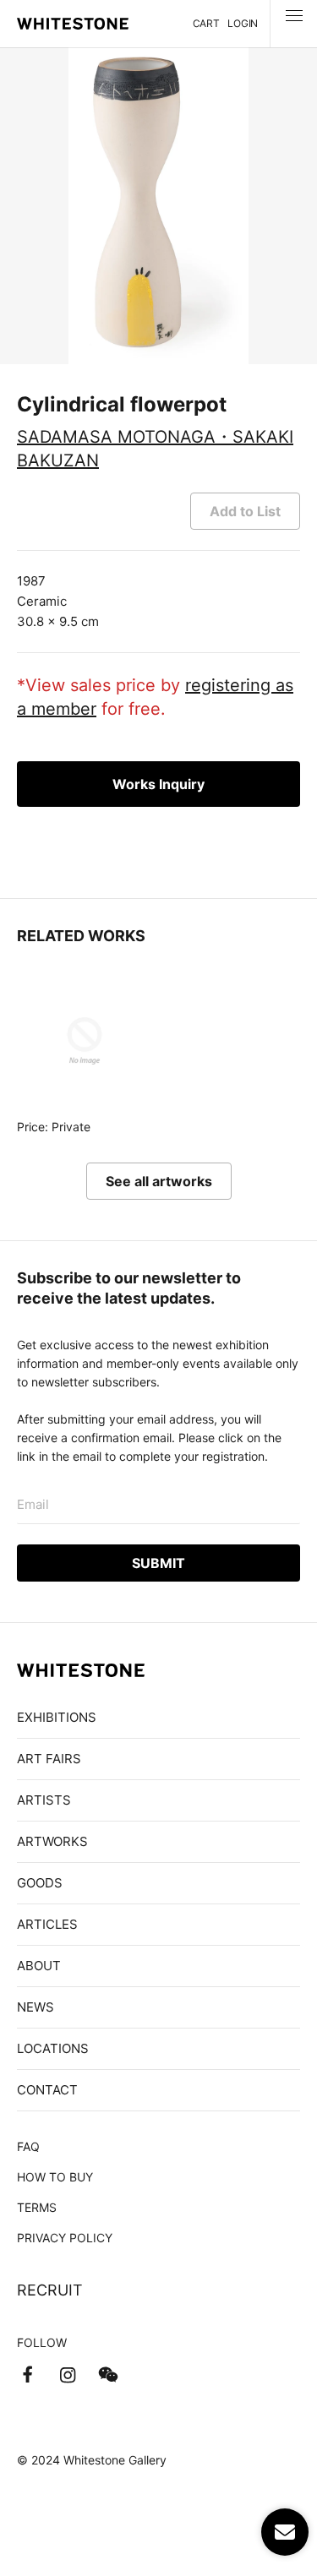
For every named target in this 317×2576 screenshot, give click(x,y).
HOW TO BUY (55, 2177)
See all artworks (159, 1181)
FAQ (28, 2146)
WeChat (108, 2375)
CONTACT (47, 2090)
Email (33, 1504)
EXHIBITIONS (57, 1717)
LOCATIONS (53, 2048)
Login (243, 23)
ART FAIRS (49, 1759)
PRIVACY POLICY (65, 2238)
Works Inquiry (158, 784)
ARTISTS (44, 1800)
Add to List (245, 511)
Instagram (68, 2375)
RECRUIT (50, 2290)
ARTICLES (47, 1924)
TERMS (37, 2207)
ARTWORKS (52, 1841)
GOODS (40, 1883)
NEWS (36, 2007)
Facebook (27, 2375)
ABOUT (39, 1966)
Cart (206, 23)
